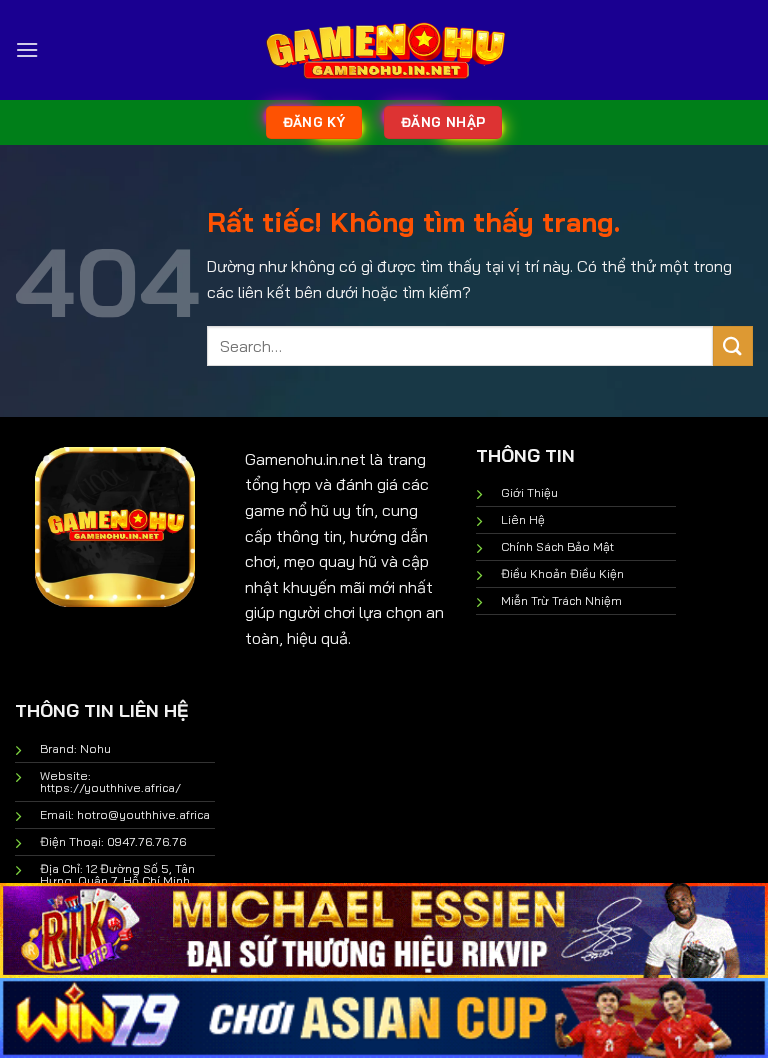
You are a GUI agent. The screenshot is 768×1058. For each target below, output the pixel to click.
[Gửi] (733, 345)
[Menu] (27, 49)
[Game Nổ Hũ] (384, 50)
